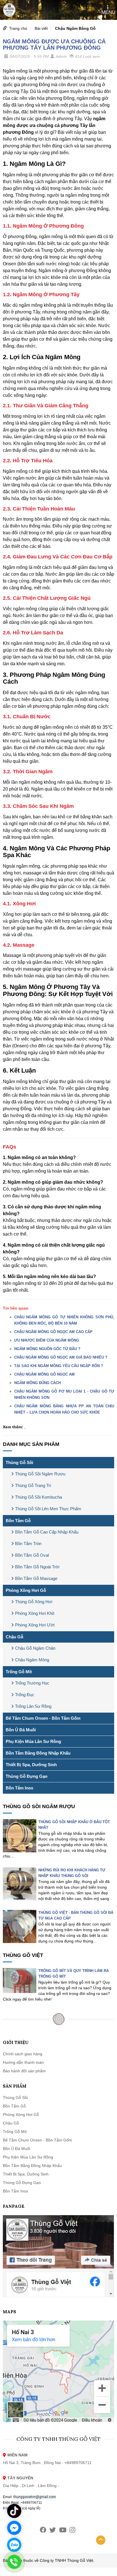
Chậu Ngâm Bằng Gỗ (75, 28)
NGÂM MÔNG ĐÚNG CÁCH (37, 1383)
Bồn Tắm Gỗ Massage (36, 1578)
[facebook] (43, 2530)
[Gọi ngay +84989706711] (14, 2562)
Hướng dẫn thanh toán (23, 2062)
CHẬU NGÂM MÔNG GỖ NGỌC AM (44, 1374)
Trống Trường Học (32, 1683)
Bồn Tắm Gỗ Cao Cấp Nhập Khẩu (47, 1532)
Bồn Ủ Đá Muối (21, 1730)
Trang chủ (18, 28)
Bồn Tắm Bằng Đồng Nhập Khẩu (38, 1753)
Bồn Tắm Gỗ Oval (32, 1555)
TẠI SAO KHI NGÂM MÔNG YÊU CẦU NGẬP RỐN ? (59, 1366)
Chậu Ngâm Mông (32, 1660)
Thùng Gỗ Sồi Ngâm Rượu (40, 1474)
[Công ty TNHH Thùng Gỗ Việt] (9, 10)
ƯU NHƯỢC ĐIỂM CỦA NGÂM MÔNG (47, 1340)
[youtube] (63, 2530)
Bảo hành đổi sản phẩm (24, 2071)
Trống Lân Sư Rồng (33, 1706)
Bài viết (41, 28)
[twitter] (53, 2530)
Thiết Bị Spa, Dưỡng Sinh (31, 1765)
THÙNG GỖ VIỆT (23, 1955)
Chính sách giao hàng (23, 2054)
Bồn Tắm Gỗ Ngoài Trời (37, 1567)
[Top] (101, 2540)
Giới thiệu (16, 2042)
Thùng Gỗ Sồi (19, 1462)
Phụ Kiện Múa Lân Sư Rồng (33, 1741)
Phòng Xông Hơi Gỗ (26, 1590)
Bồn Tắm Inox (19, 1788)
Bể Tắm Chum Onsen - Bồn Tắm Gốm (43, 1718)
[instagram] (72, 2530)
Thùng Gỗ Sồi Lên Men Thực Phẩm (48, 1509)
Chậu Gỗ (14, 1637)
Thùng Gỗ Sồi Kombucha (38, 1497)
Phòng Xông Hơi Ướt (35, 1625)
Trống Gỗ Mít (19, 1672)
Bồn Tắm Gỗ (18, 1521)
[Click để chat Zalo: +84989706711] (14, 2545)
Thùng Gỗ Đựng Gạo (27, 1776)
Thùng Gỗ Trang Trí (33, 1485)
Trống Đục (25, 1695)
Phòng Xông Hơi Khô (35, 1613)
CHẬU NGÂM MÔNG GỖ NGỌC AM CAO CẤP (53, 1332)
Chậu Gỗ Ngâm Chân (35, 1648)
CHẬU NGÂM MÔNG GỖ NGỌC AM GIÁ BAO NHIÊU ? (61, 1357)
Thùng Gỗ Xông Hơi (34, 1602)
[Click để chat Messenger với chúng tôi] (14, 2528)
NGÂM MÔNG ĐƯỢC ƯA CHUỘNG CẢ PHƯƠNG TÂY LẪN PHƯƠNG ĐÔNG (54, 45)
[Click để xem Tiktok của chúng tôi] (14, 2511)
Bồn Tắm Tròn (28, 1544)
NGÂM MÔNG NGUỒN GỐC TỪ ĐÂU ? (47, 1349)
